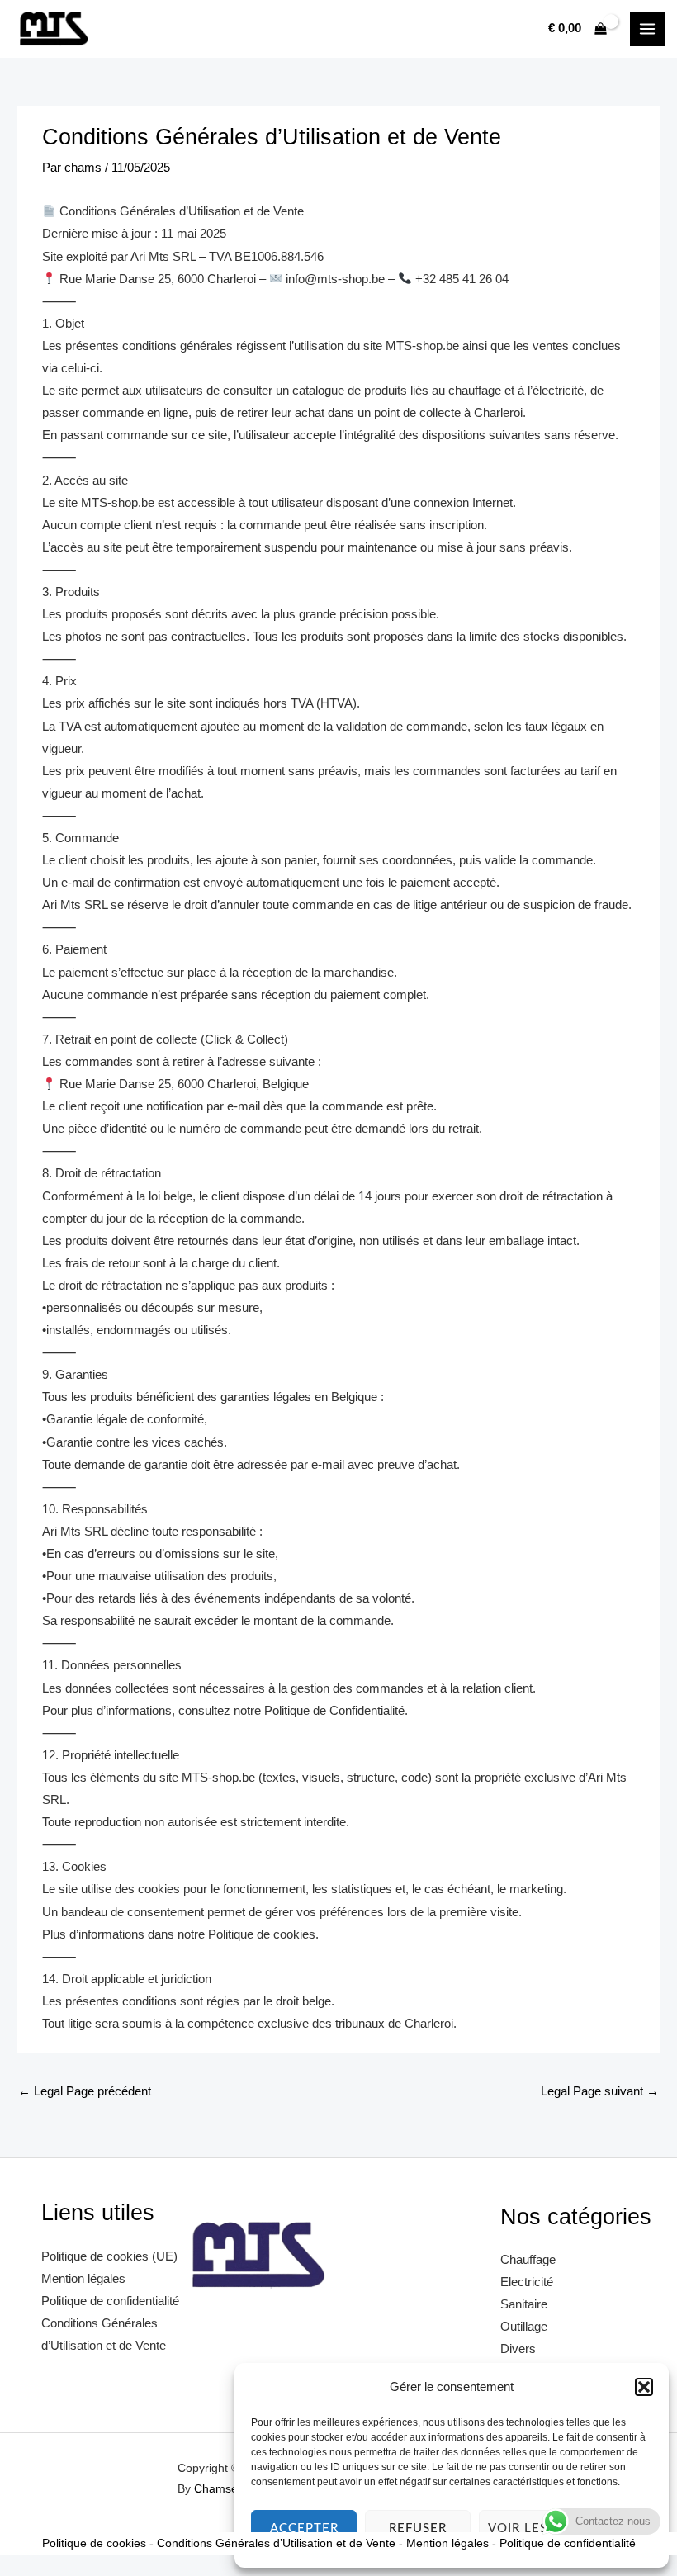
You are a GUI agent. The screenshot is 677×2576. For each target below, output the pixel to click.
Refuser (418, 2529)
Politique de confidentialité (110, 2301)
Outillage (524, 2327)
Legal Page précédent (85, 2091)
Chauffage (528, 2260)
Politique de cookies (94, 2543)
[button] (644, 2387)
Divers (518, 2349)
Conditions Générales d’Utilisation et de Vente (276, 2543)
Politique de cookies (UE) (109, 2256)
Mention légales (83, 2279)
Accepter (304, 2529)
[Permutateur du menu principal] (647, 29)
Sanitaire (524, 2304)
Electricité (527, 2282)
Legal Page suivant (600, 2091)
